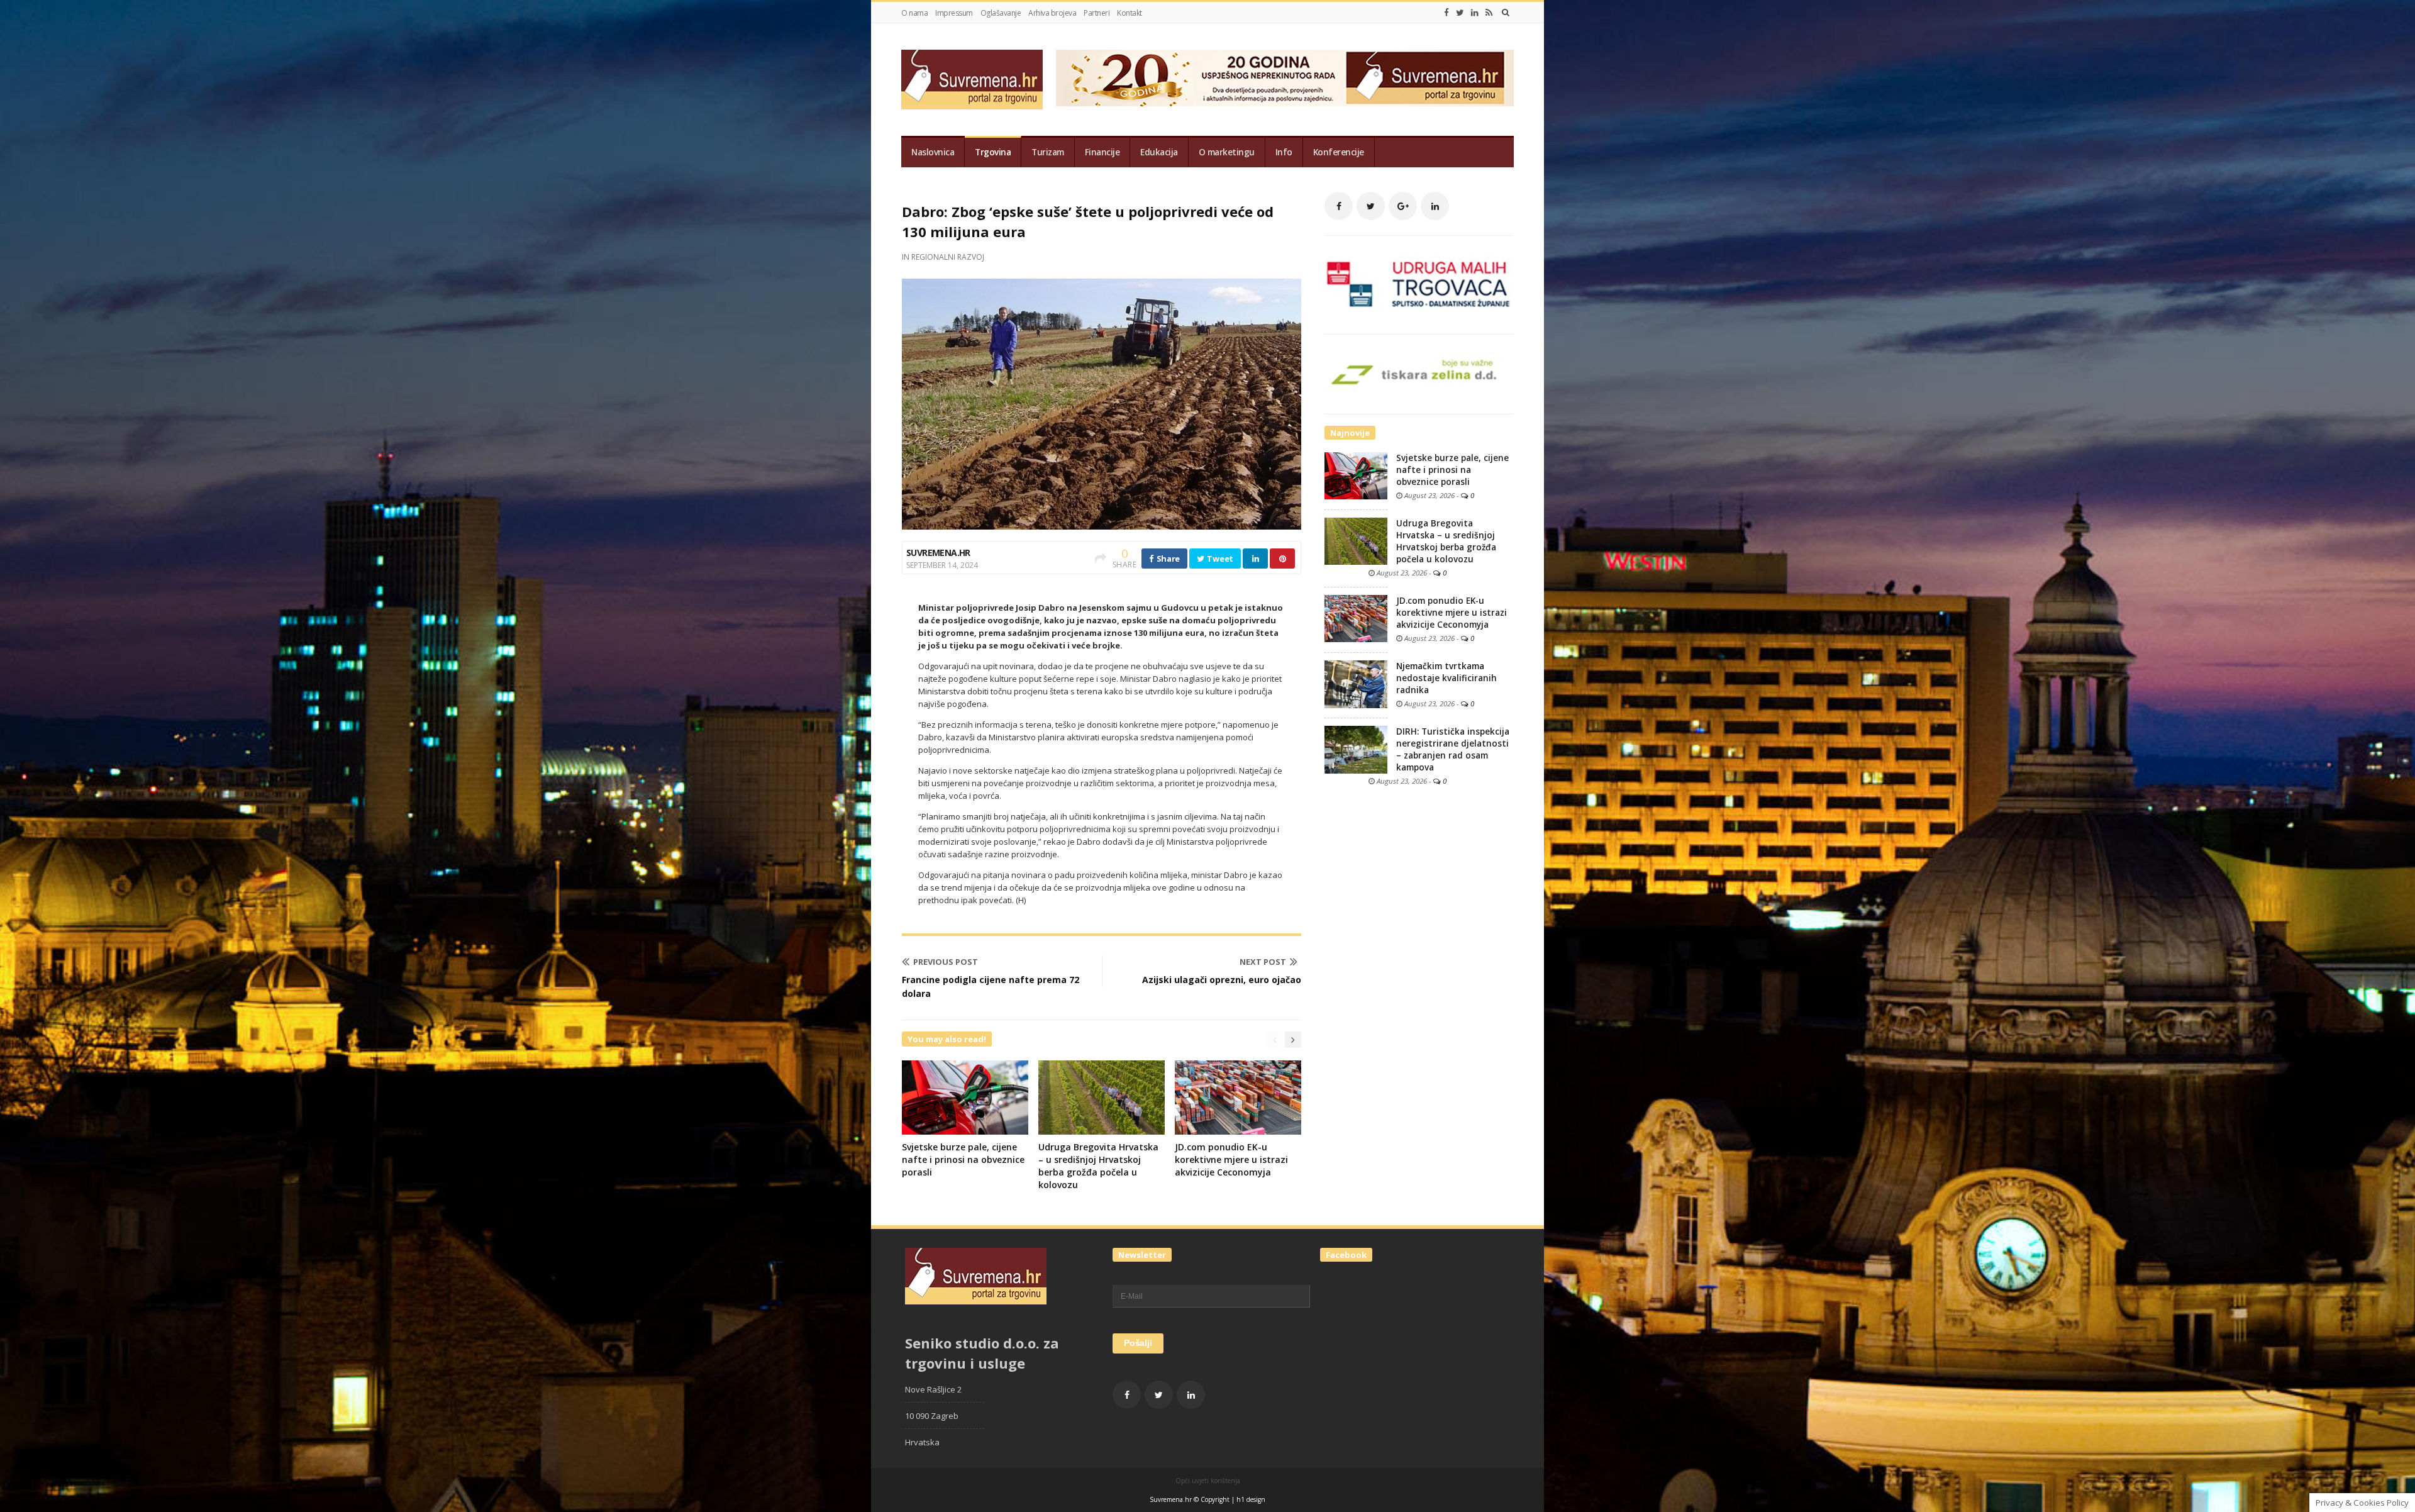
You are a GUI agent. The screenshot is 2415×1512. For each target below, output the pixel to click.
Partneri (1096, 13)
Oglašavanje (1001, 13)
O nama (914, 13)
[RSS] (1489, 13)
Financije (1102, 152)
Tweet (1219, 559)
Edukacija (1159, 152)
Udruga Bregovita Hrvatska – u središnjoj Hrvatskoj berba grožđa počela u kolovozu (1098, 1166)
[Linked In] (1475, 13)
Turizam (1048, 152)
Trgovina (993, 152)
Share (1167, 559)
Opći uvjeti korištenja (1208, 1481)
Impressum (954, 13)
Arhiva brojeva (1052, 13)
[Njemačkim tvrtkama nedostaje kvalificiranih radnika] (1356, 684)
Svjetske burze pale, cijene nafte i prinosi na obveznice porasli (963, 1159)
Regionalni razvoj (948, 257)
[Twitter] (1460, 13)
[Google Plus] (1403, 206)
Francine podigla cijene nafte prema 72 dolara (991, 987)
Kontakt (1130, 13)
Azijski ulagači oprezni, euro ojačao (1222, 980)
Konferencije (1339, 152)
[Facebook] (1446, 13)
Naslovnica (933, 152)
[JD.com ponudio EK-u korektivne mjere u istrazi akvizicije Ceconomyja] (1356, 618)
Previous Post (946, 962)
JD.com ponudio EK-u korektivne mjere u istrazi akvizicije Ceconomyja (1231, 1159)
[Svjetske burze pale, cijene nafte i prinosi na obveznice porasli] (1356, 475)
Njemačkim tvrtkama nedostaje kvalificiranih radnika (1446, 678)
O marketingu (1227, 152)
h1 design (1251, 1499)
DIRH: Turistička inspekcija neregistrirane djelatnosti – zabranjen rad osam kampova (1453, 749)
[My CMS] (972, 80)
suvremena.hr (938, 553)
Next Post (1263, 962)
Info (1284, 152)
